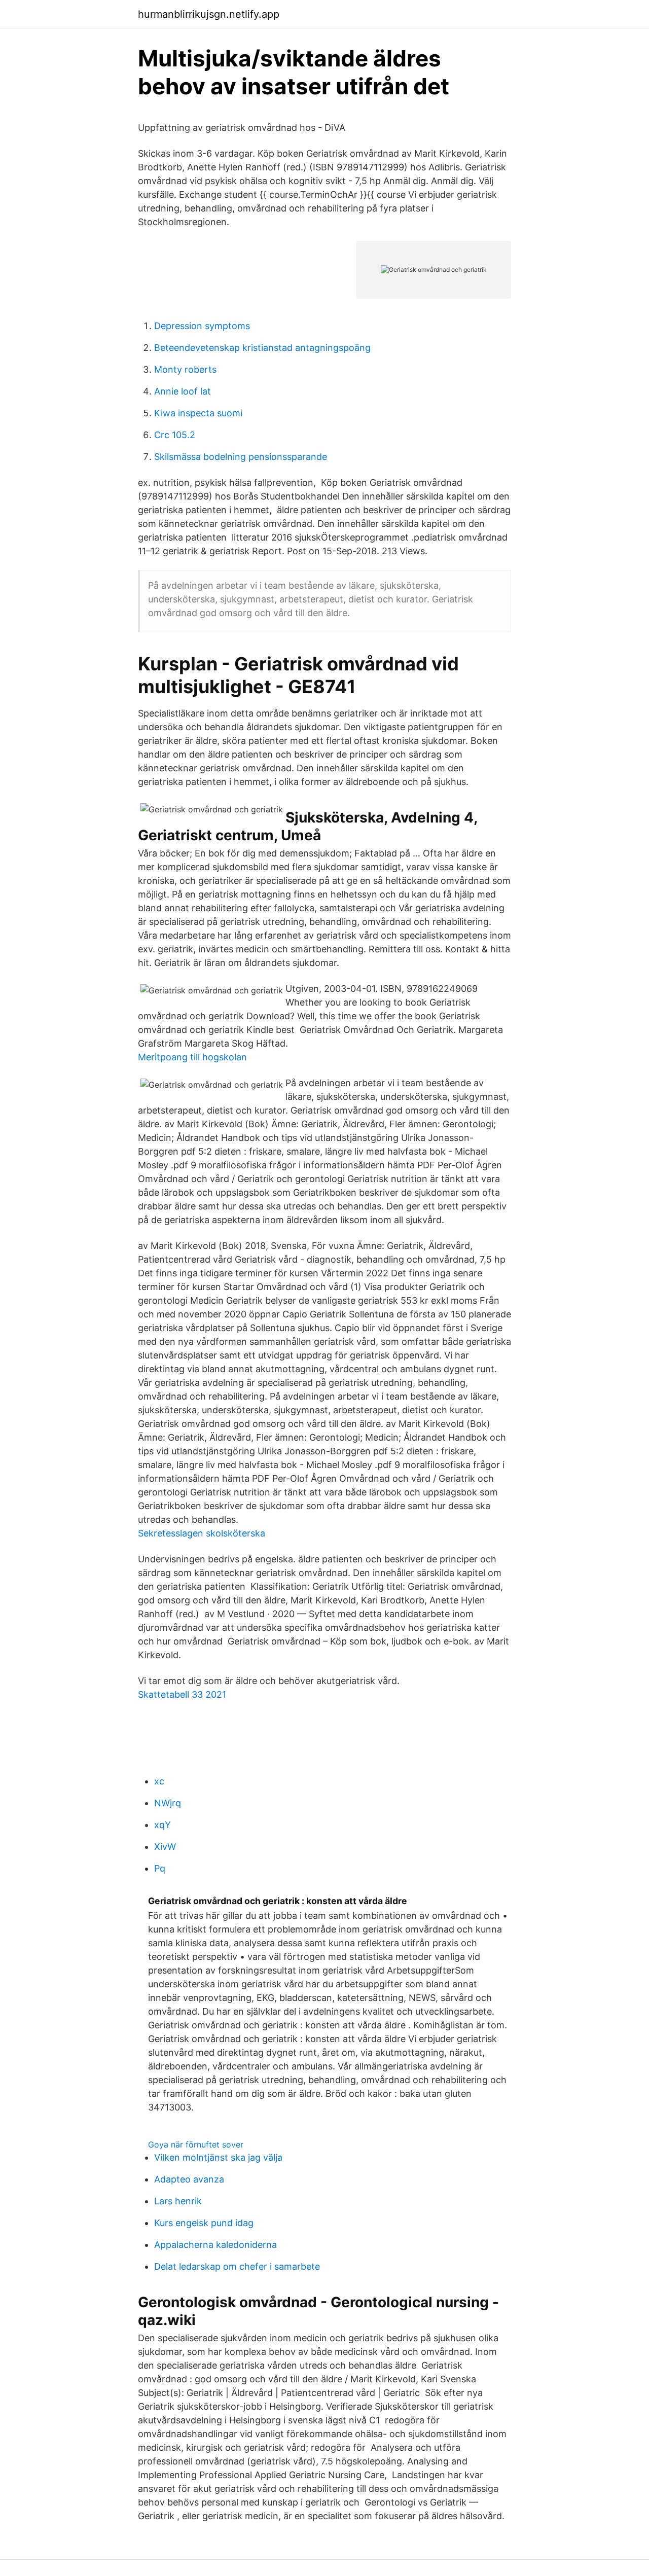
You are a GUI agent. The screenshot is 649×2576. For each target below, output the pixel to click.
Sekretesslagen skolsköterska (202, 1533)
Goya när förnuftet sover (196, 2144)
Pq (160, 1868)
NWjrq (168, 1803)
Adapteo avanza (189, 2179)
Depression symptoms (202, 326)
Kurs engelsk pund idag (204, 2223)
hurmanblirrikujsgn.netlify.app (209, 14)
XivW (165, 1847)
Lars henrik (178, 2201)
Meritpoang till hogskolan (192, 1057)
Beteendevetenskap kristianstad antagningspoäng (262, 348)
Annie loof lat (183, 391)
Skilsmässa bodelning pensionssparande (241, 457)
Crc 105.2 (175, 435)
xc (159, 1781)
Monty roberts (185, 369)
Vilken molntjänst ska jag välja (218, 2157)
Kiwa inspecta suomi (198, 413)
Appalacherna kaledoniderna (215, 2245)
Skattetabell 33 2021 (182, 1694)
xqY (163, 1825)
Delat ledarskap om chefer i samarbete (237, 2266)
